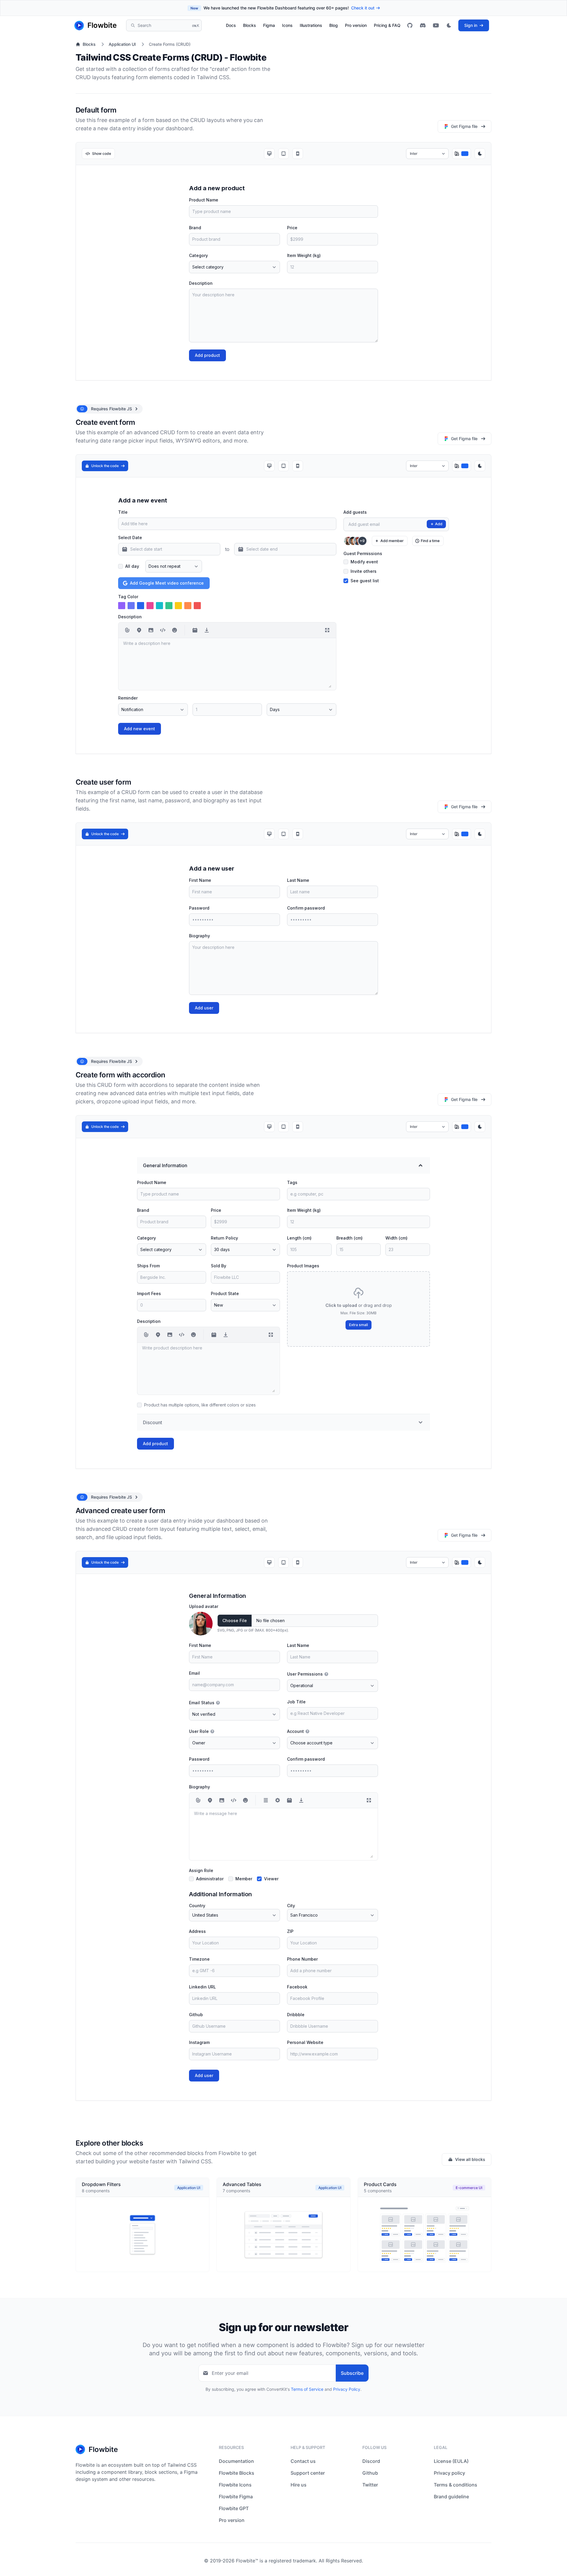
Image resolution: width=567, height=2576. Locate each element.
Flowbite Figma (236, 2497)
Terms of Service (307, 2389)
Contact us (303, 2461)
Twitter (370, 2485)
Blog (334, 25)
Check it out (363, 8)
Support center (308, 2473)
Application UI (122, 44)
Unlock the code (105, 466)
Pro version (356, 25)
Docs (231, 25)
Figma (269, 25)
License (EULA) (451, 2461)
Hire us (299, 2485)
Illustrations (311, 25)
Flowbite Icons (235, 2485)
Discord (371, 2461)
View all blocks (470, 2159)
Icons (287, 25)
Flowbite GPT (234, 2508)
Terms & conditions (456, 2485)
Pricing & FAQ (387, 25)
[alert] (109, 409)
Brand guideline (451, 2497)
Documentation (236, 2461)
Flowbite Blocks (237, 2473)
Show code (102, 153)
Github (370, 2473)
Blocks (250, 25)
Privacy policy (449, 2473)
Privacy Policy (347, 2389)
